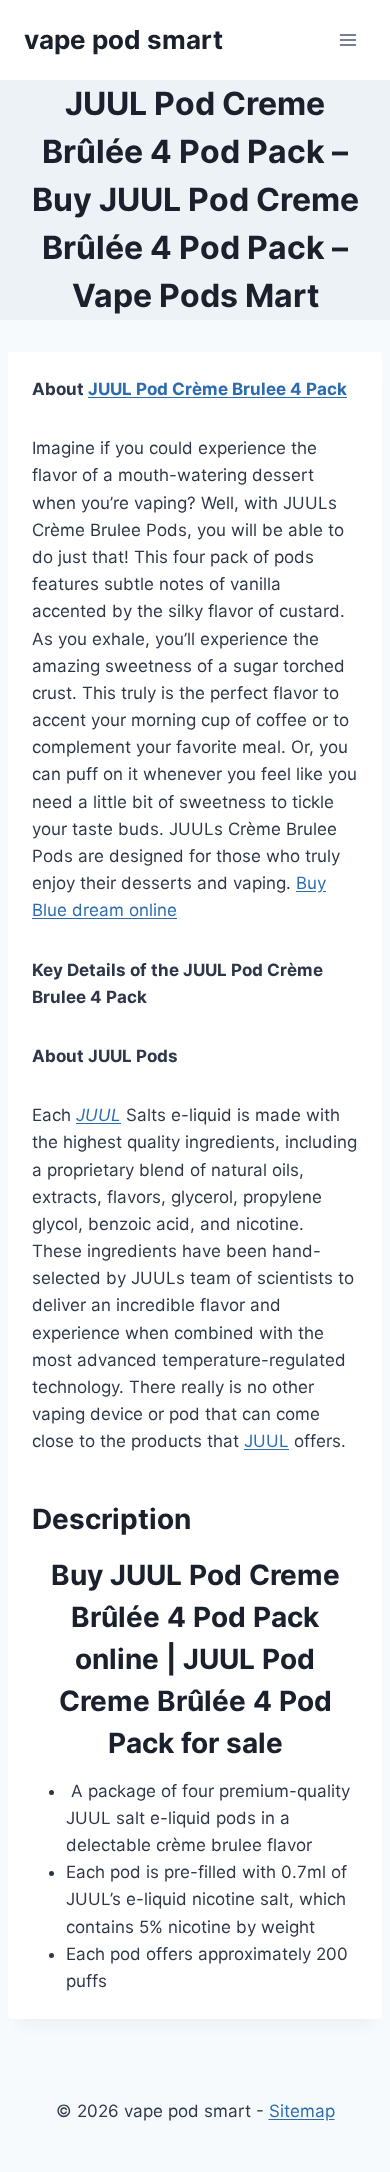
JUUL (98, 1115)
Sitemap (302, 2111)
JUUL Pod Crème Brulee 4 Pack (217, 389)
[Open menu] (347, 39)
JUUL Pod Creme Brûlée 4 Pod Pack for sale (195, 1701)
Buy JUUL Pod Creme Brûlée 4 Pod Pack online (195, 1617)
